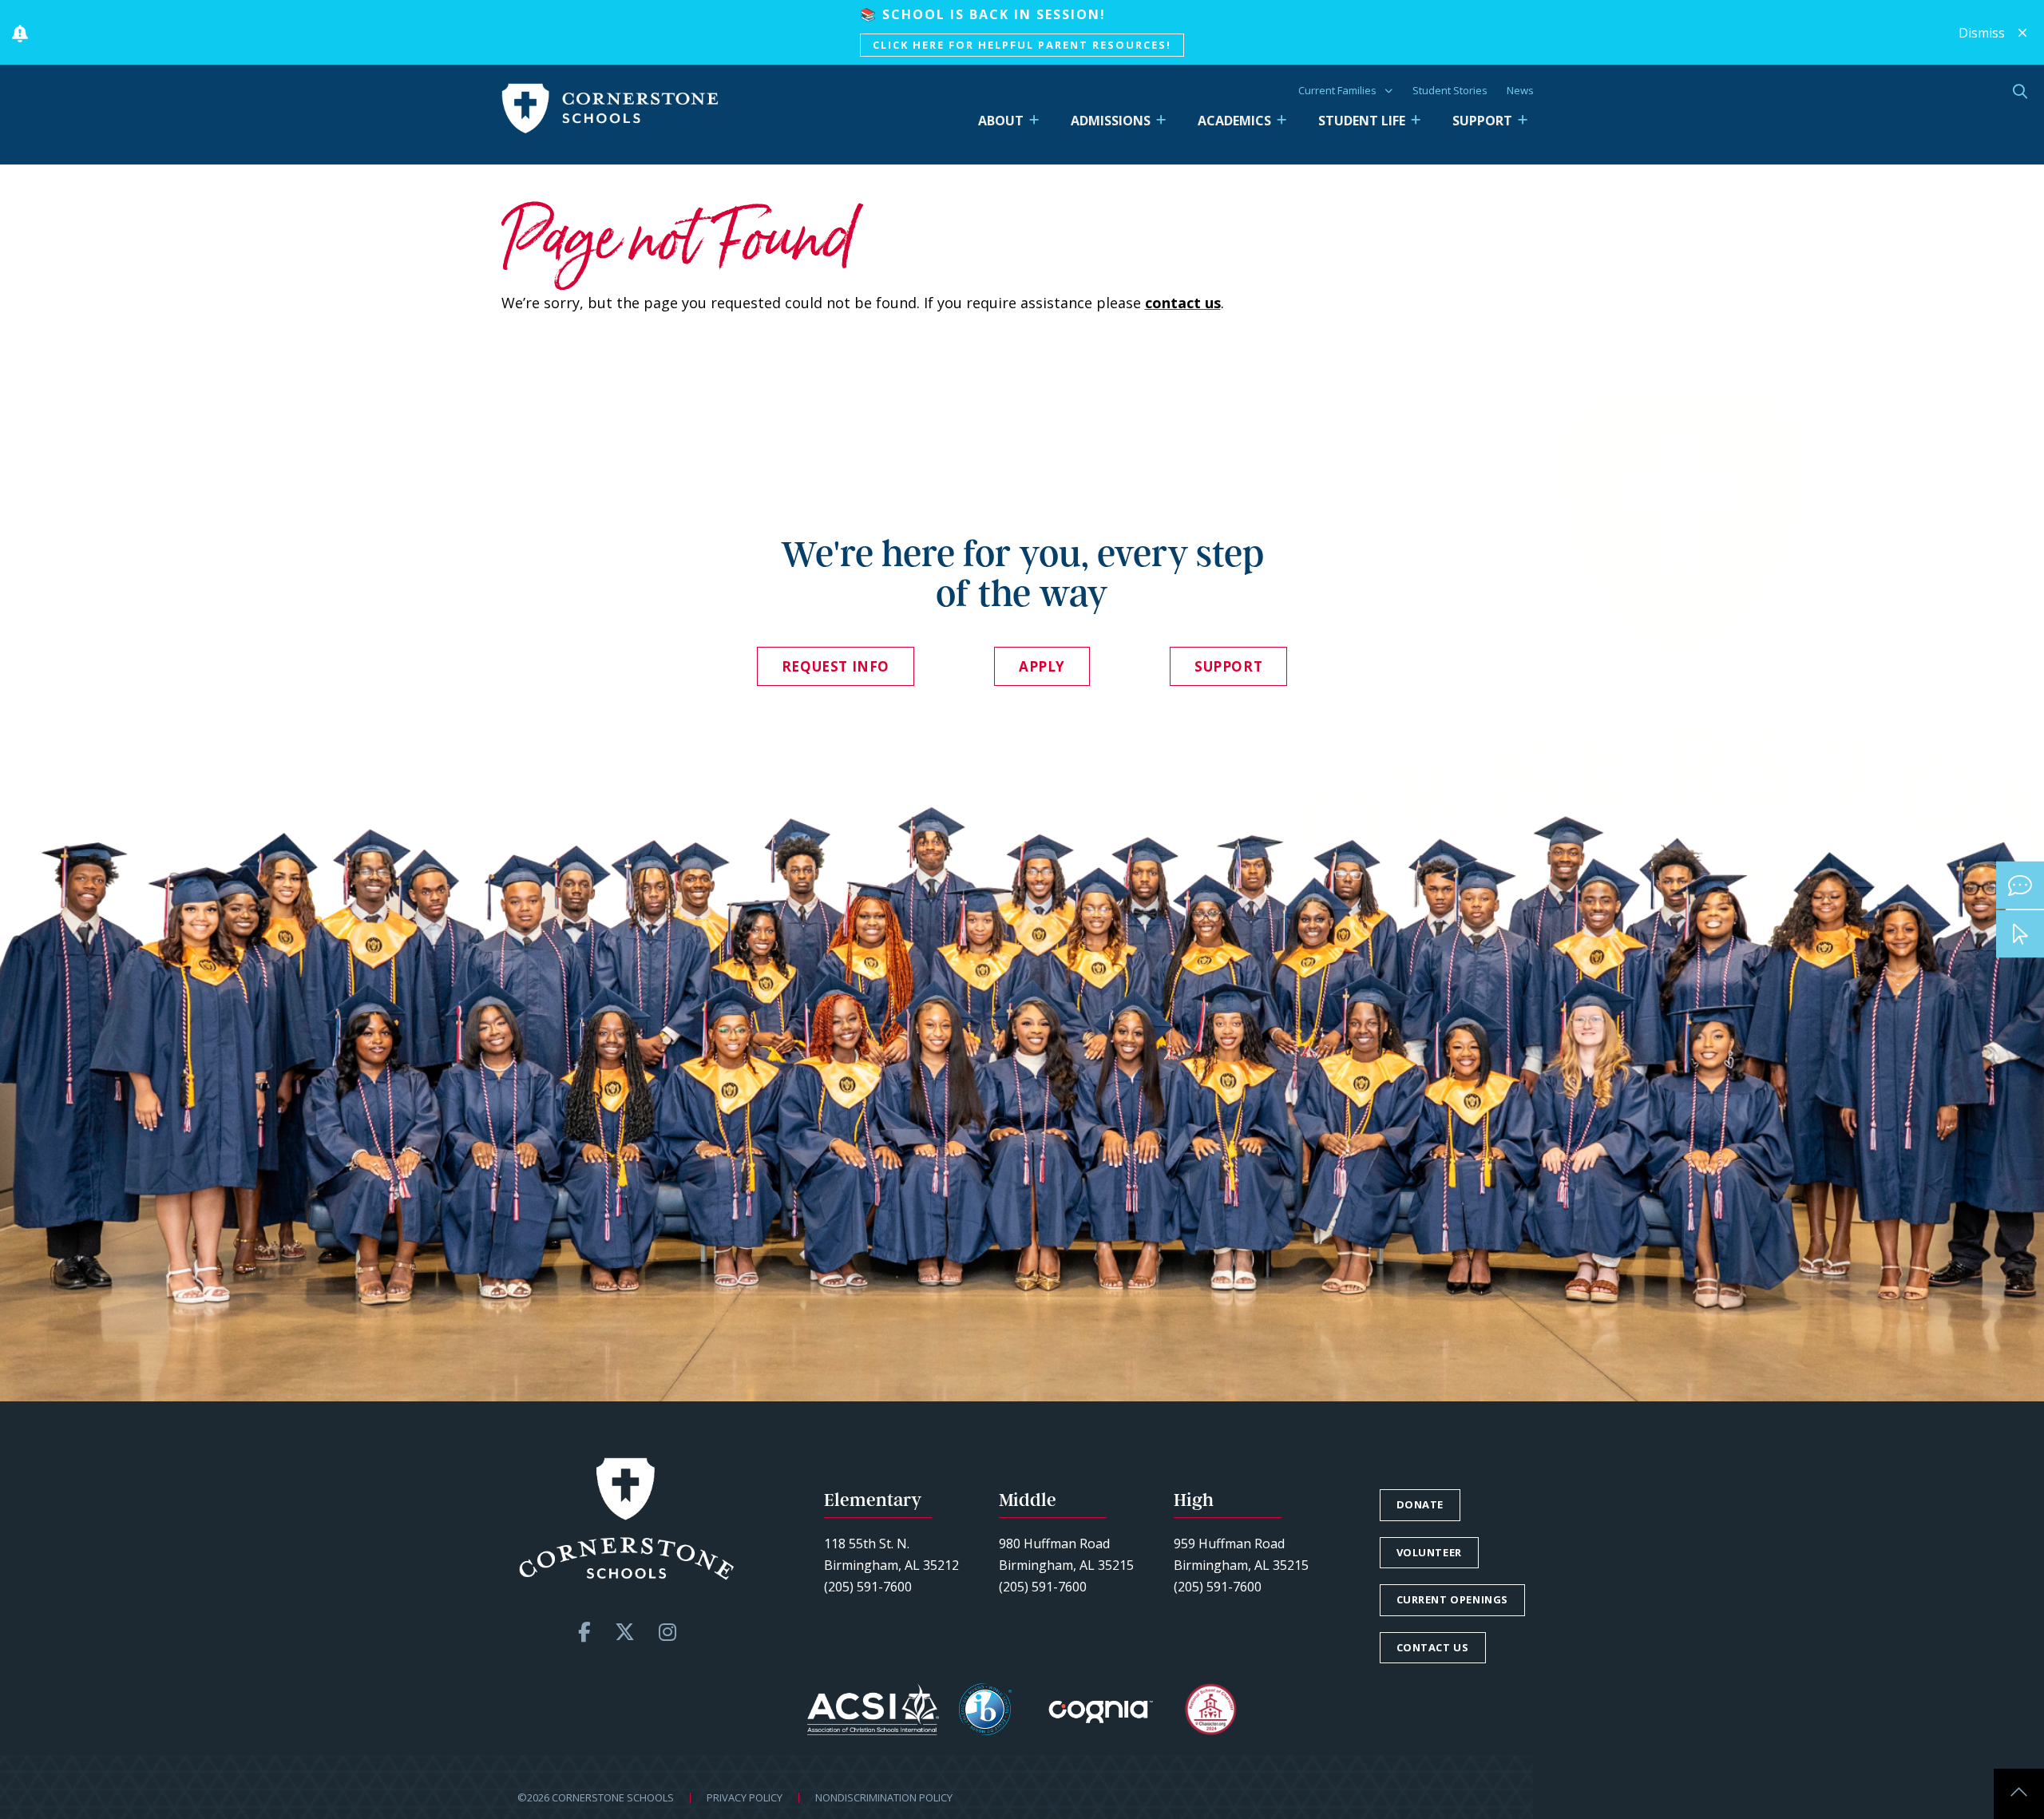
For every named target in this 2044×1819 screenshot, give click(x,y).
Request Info (836, 666)
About (1001, 121)
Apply (1042, 666)
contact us (1183, 303)
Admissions (1111, 121)
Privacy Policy (745, 1797)
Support (1482, 121)
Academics (1234, 121)
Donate (1420, 1504)
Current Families (1337, 90)
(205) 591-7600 (868, 1587)
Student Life (1362, 121)
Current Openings (1453, 1599)
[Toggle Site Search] (2020, 91)
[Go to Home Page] (610, 109)
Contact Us (1433, 1647)
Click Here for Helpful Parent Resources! (1022, 45)
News (1520, 90)
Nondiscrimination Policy (884, 1797)
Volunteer (1429, 1552)
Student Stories (1450, 90)
